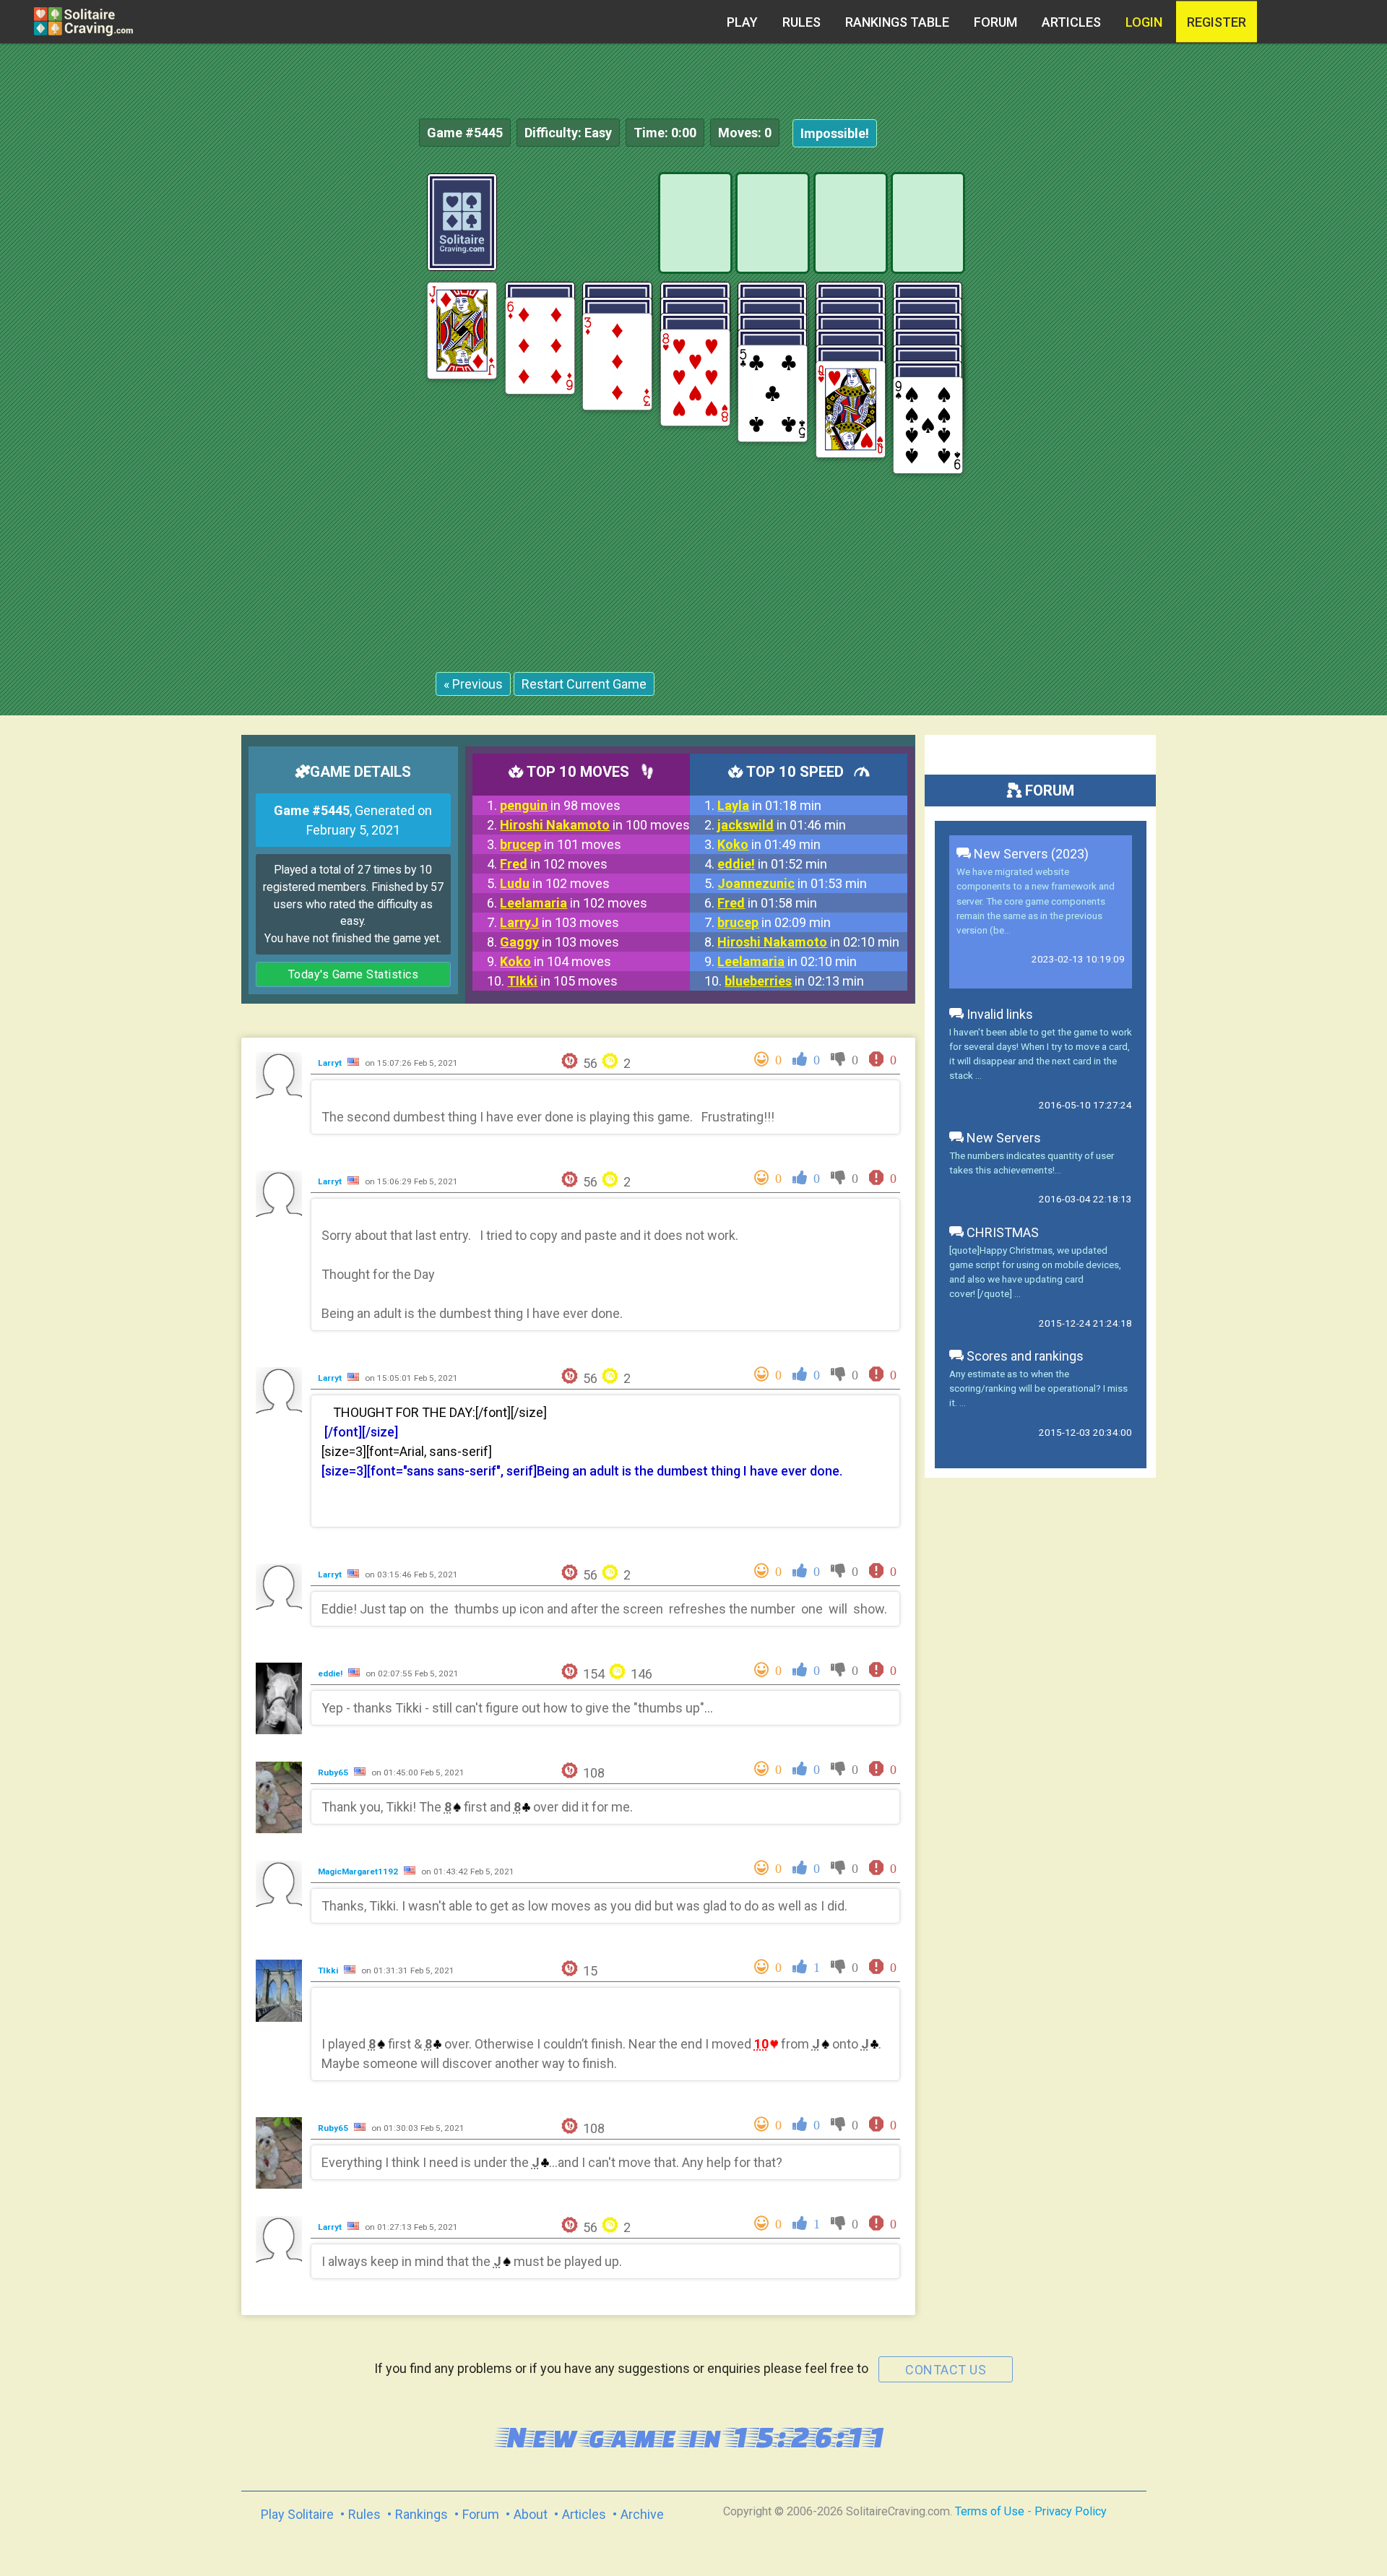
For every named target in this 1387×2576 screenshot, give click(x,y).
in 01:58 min (767, 903)
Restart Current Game (584, 684)
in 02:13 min (794, 981)
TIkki (329, 1970)
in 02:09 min (774, 922)
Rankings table (897, 22)
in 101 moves (561, 844)
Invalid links (998, 1014)
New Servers (1002, 1138)
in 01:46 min (782, 825)
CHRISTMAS (1001, 1232)
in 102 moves (554, 864)
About (531, 2514)
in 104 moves (556, 961)
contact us (946, 2370)
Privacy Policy (1071, 2511)
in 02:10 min (808, 942)
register (1217, 22)
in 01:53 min (792, 883)
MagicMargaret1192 (359, 1871)
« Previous (473, 684)
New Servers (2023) (1030, 854)
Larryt (331, 1063)
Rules (801, 22)
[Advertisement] (1279, 390)
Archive (642, 2514)
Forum (995, 22)
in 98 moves (560, 805)
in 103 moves (559, 922)
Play (742, 22)
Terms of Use (990, 2511)
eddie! (331, 1673)
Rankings (422, 2514)
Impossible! (835, 133)
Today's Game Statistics (354, 974)
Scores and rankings (1024, 1356)
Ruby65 (334, 1772)
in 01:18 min (769, 805)
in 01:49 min (769, 844)
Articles (1071, 22)
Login (1144, 22)
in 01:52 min (772, 864)
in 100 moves (595, 825)
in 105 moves (562, 981)
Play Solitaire (297, 2514)
